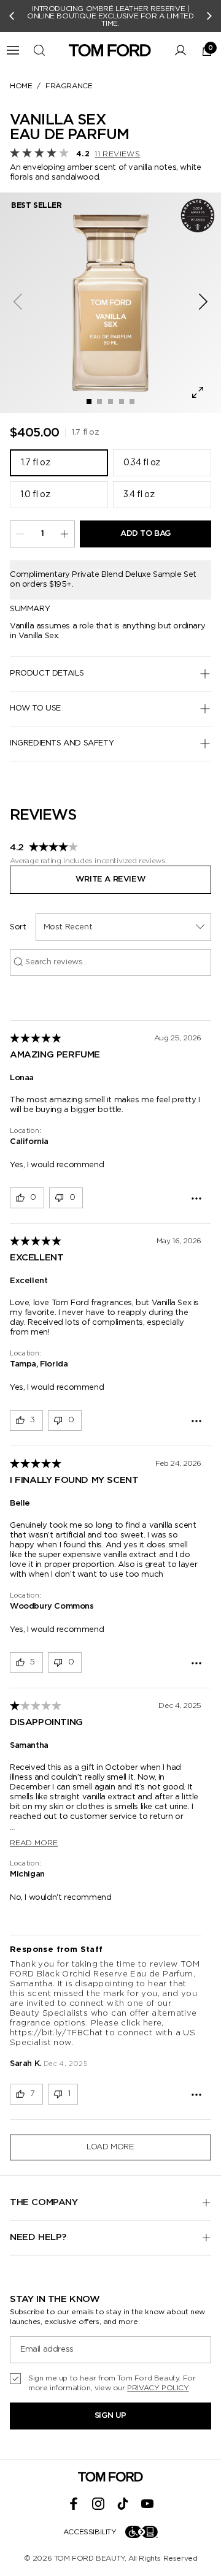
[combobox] (123, 927)
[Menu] (13, 50)
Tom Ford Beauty (89, 2558)
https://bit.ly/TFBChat (56, 2033)
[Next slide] (209, 16)
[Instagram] (98, 2504)
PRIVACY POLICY (158, 2388)
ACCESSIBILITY (90, 2532)
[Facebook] (74, 2504)
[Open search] (39, 50)
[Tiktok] (123, 2504)
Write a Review (110, 879)
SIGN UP (110, 2416)
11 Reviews (117, 154)
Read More (34, 1843)
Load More (110, 2147)
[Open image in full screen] (198, 392)
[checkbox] (110, 2383)
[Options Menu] (196, 1198)
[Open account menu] (180, 50)
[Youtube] (147, 2504)
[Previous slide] (12, 16)
